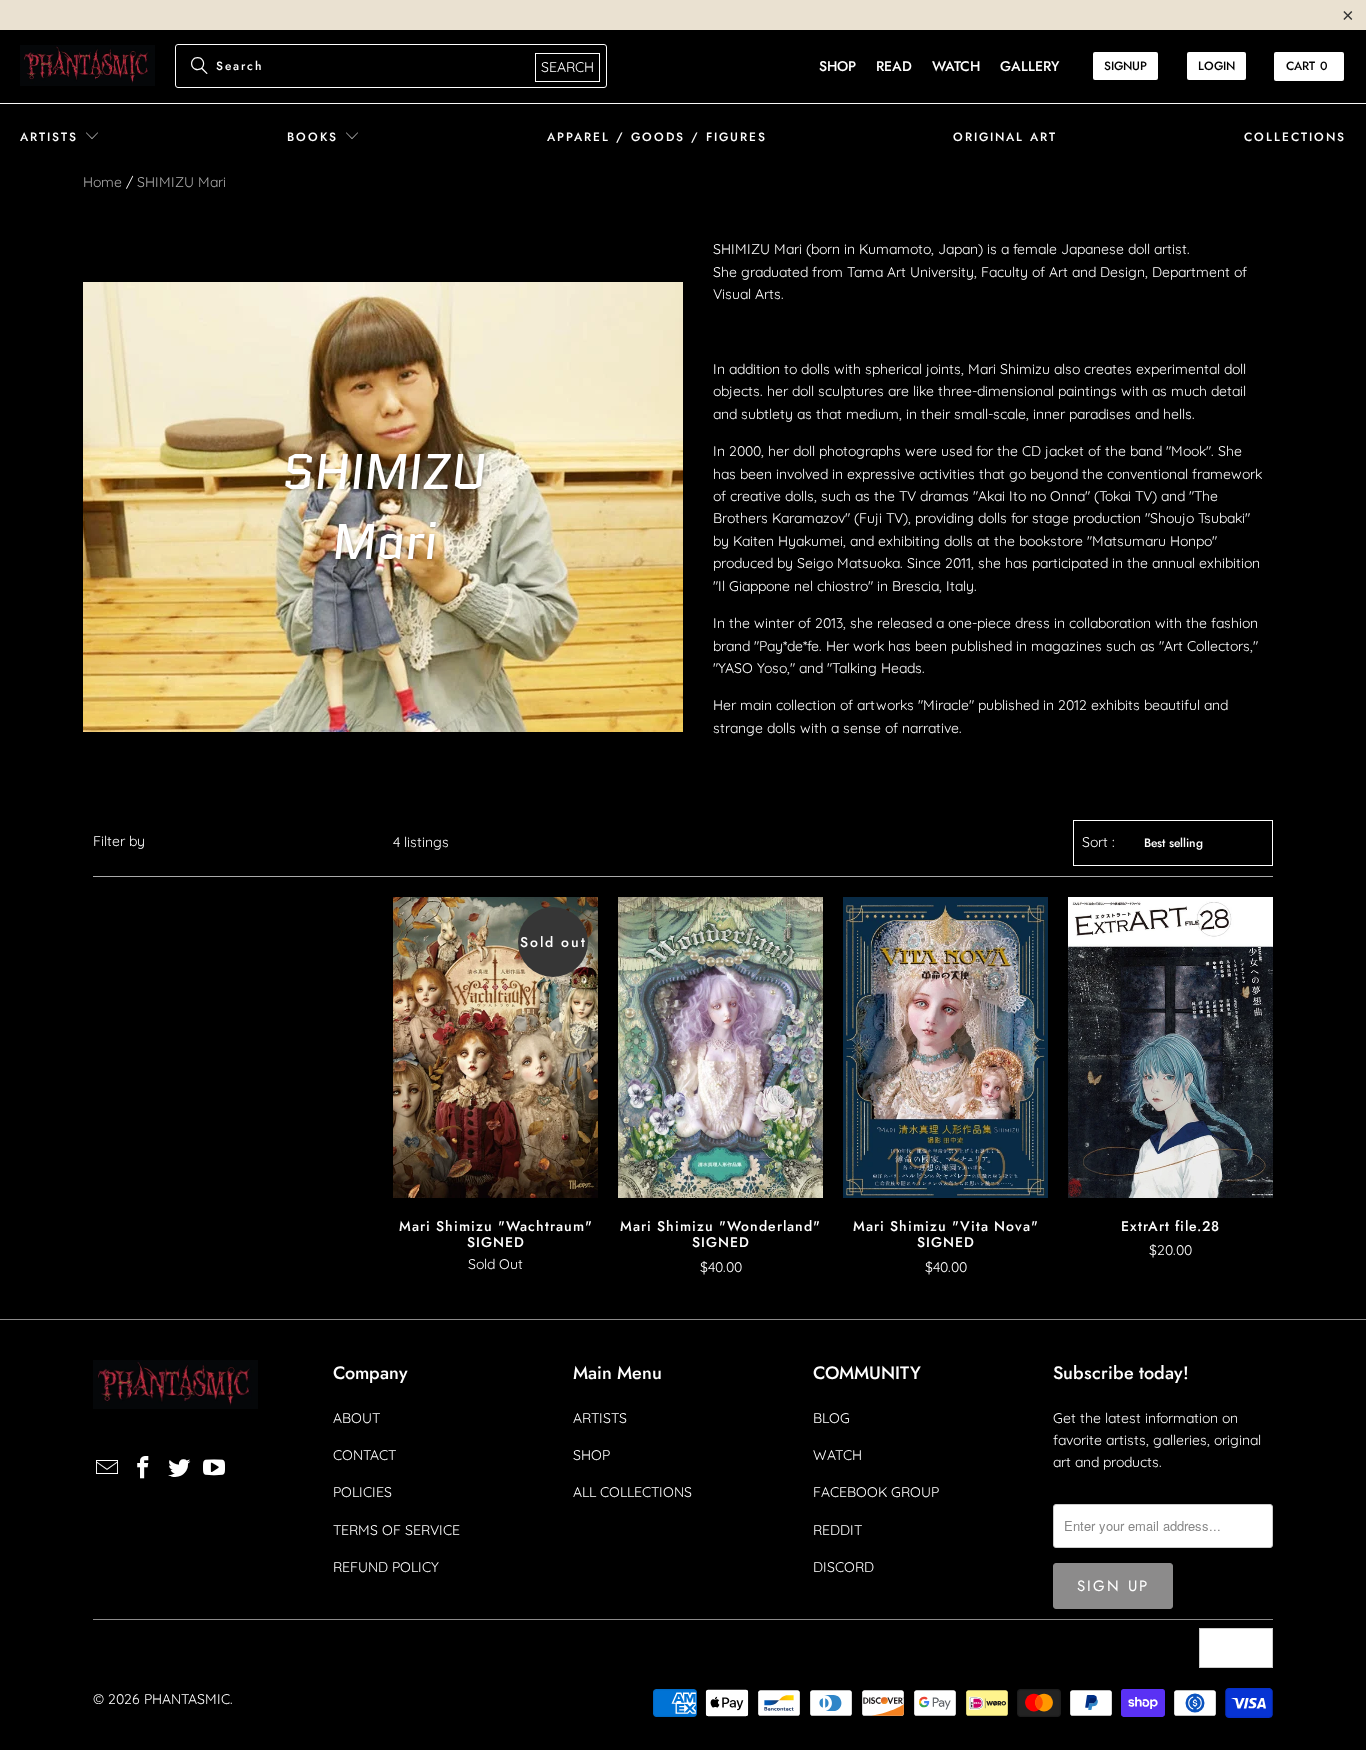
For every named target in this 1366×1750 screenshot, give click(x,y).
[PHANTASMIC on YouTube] (215, 1468)
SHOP (591, 1455)
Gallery (1029, 66)
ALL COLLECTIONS (632, 1492)
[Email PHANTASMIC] (108, 1468)
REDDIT (837, 1530)
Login (1216, 66)
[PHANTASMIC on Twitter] (179, 1468)
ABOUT (356, 1418)
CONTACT (364, 1455)
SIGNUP (1125, 66)
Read (894, 66)
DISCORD (843, 1567)
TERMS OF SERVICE (396, 1530)
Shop (837, 66)
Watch (956, 66)
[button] (60, 137)
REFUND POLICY (386, 1567)
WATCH (837, 1455)
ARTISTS (600, 1418)
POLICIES (362, 1492)
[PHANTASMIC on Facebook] (144, 1468)
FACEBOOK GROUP (876, 1492)
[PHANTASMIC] (87, 66)
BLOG (831, 1418)
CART (1307, 66)
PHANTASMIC (187, 1699)
